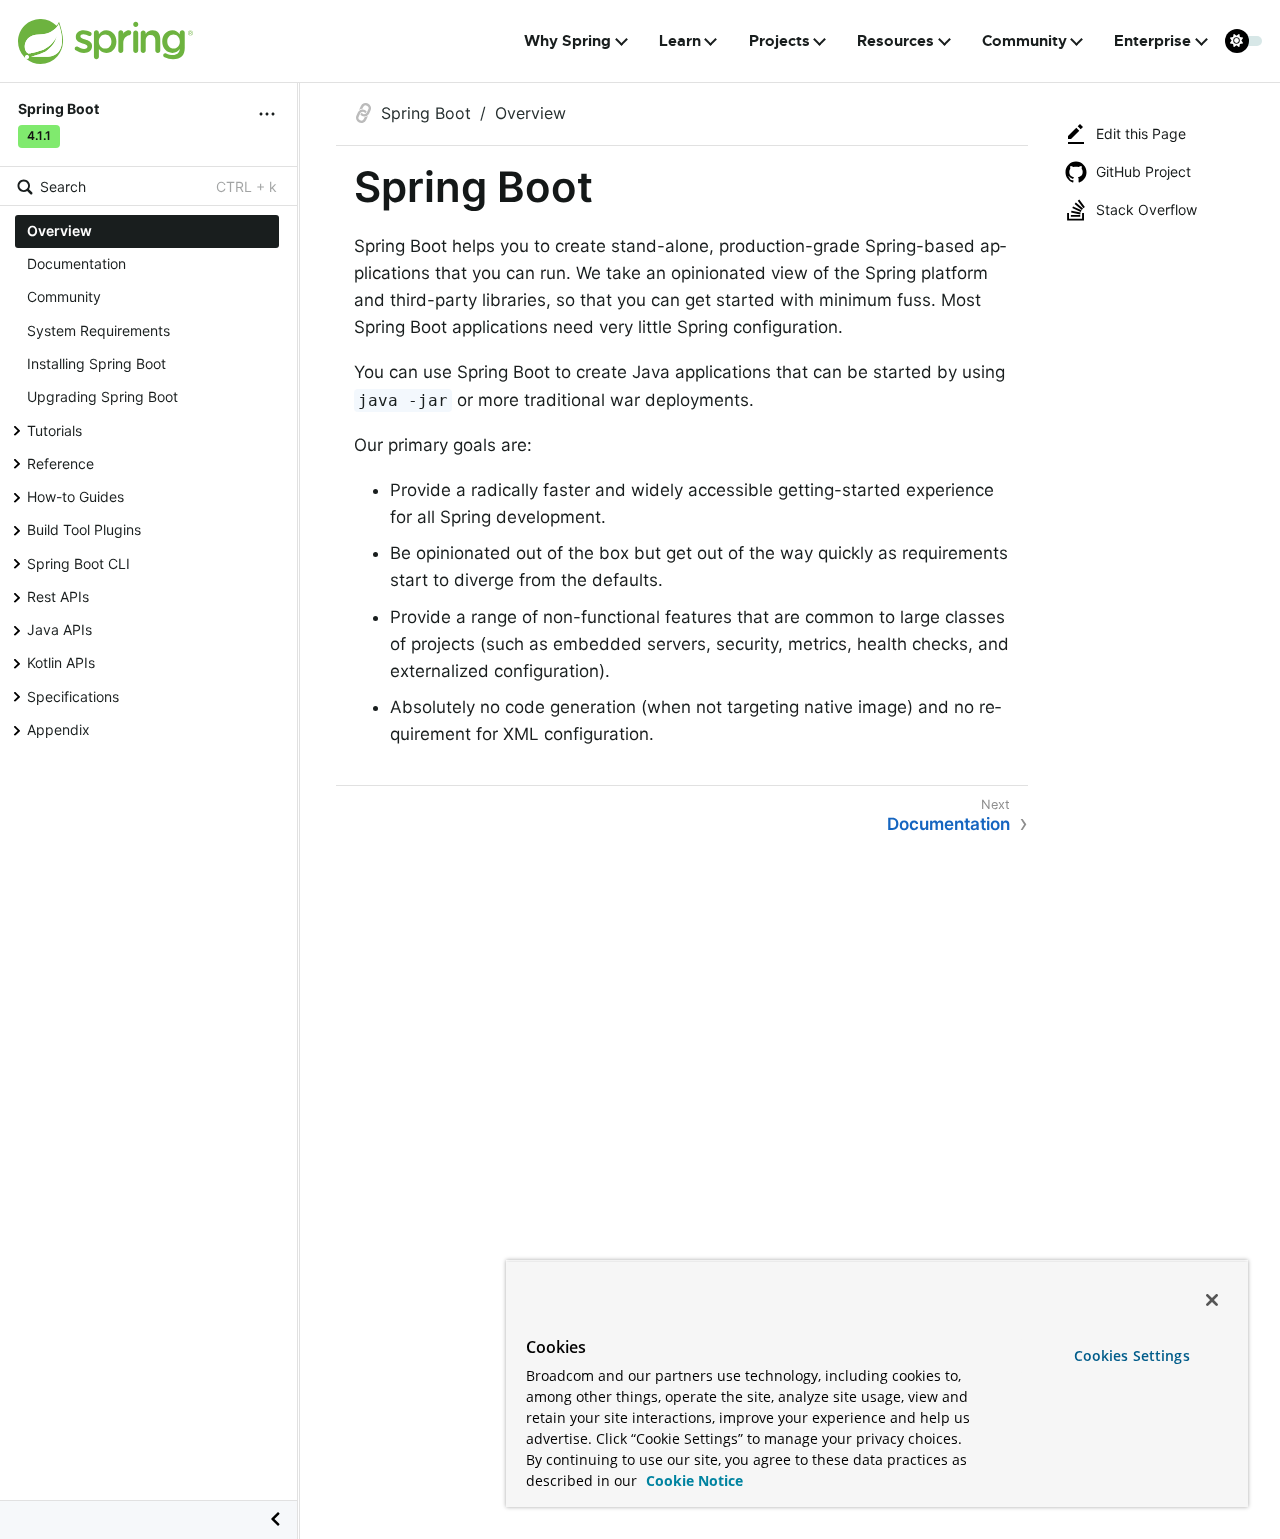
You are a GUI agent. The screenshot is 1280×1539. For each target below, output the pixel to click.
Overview (59, 230)
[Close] (1212, 1300)
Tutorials (54, 429)
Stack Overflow (1146, 209)
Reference (60, 463)
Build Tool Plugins (84, 529)
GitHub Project (1143, 171)
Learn (680, 41)
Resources (895, 41)
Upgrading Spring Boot (102, 396)
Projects (779, 41)
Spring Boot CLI (78, 562)
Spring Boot (426, 113)
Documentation (76, 263)
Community (1024, 41)
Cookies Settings (1132, 1355)
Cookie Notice (692, 1480)
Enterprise (1152, 41)
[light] (1244, 41)
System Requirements (98, 330)
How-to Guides (75, 496)
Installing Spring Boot (96, 363)
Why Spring (567, 41)
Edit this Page (1141, 133)
